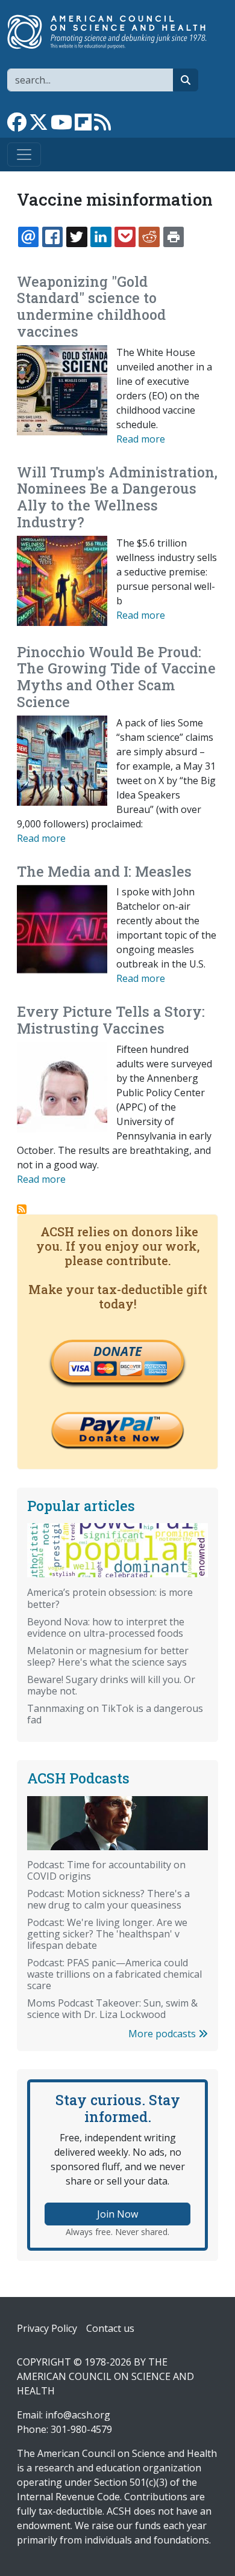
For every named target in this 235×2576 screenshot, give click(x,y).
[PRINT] (174, 237)
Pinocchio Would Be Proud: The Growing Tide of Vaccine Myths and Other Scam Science (116, 677)
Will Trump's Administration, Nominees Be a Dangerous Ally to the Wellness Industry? (117, 497)
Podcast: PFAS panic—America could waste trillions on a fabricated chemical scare (114, 1974)
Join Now (117, 2214)
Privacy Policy (47, 2328)
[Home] (113, 32)
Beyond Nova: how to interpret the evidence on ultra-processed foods (106, 1627)
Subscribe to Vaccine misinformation (22, 1209)
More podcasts (163, 2034)
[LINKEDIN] (101, 237)
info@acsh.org (78, 2415)
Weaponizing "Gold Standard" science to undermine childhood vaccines (91, 306)
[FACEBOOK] (52, 237)
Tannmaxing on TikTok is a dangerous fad (115, 1714)
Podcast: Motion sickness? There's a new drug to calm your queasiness (108, 1899)
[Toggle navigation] (24, 155)
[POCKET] (125, 237)
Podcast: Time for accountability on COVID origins (106, 1870)
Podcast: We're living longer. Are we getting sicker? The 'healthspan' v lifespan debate (107, 1934)
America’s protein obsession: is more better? (110, 1598)
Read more (141, 439)
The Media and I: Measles (104, 871)
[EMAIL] (28, 237)
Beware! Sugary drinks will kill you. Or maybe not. (111, 1685)
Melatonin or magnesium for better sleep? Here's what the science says (108, 1656)
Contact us (110, 2328)
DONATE (117, 1351)
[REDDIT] (149, 237)
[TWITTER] (77, 237)
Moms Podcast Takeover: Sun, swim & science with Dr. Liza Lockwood (112, 2009)
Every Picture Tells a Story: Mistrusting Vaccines (111, 1020)
